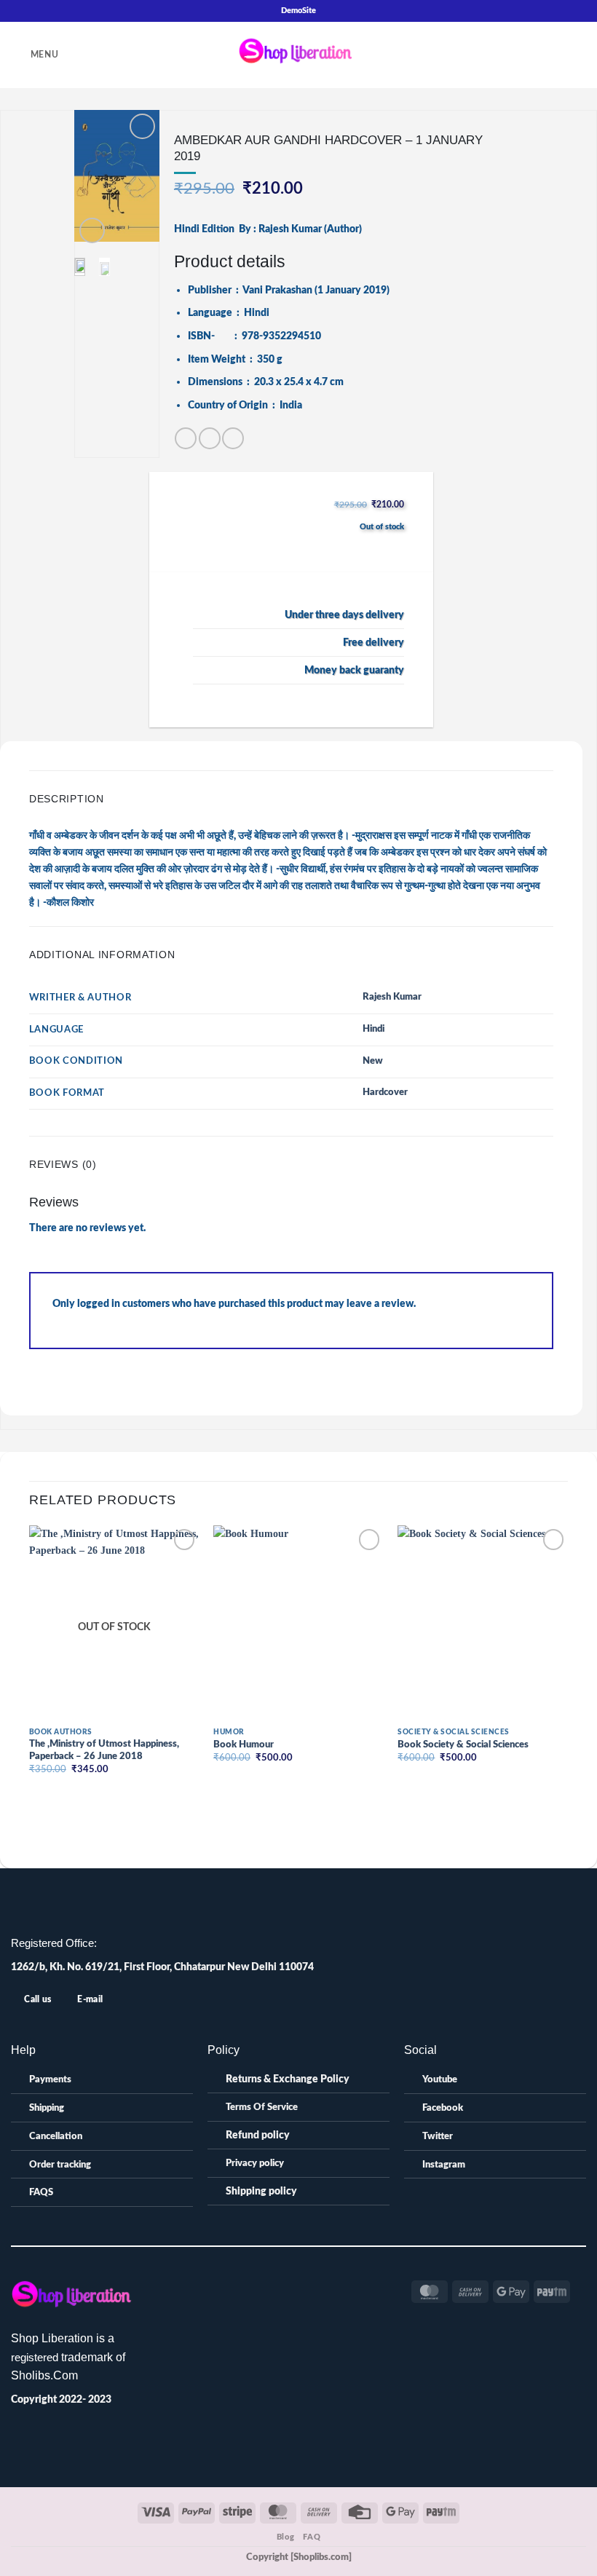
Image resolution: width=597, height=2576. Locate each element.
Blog (285, 2537)
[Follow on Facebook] (249, 2287)
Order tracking (60, 2165)
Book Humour (244, 1745)
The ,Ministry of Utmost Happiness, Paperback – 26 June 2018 (104, 1750)
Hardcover (385, 1093)
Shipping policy (261, 2191)
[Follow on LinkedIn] (298, 2287)
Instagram (444, 2165)
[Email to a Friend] (210, 438)
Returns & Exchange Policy (288, 2079)
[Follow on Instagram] (265, 2287)
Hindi (373, 1029)
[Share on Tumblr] (233, 438)
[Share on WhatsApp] (186, 438)
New (373, 1061)
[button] (35, 55)
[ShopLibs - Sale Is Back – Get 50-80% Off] (298, 55)
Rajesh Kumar (392, 997)
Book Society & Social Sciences (463, 1745)
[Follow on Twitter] (282, 2287)
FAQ (312, 2537)
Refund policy (258, 2135)
